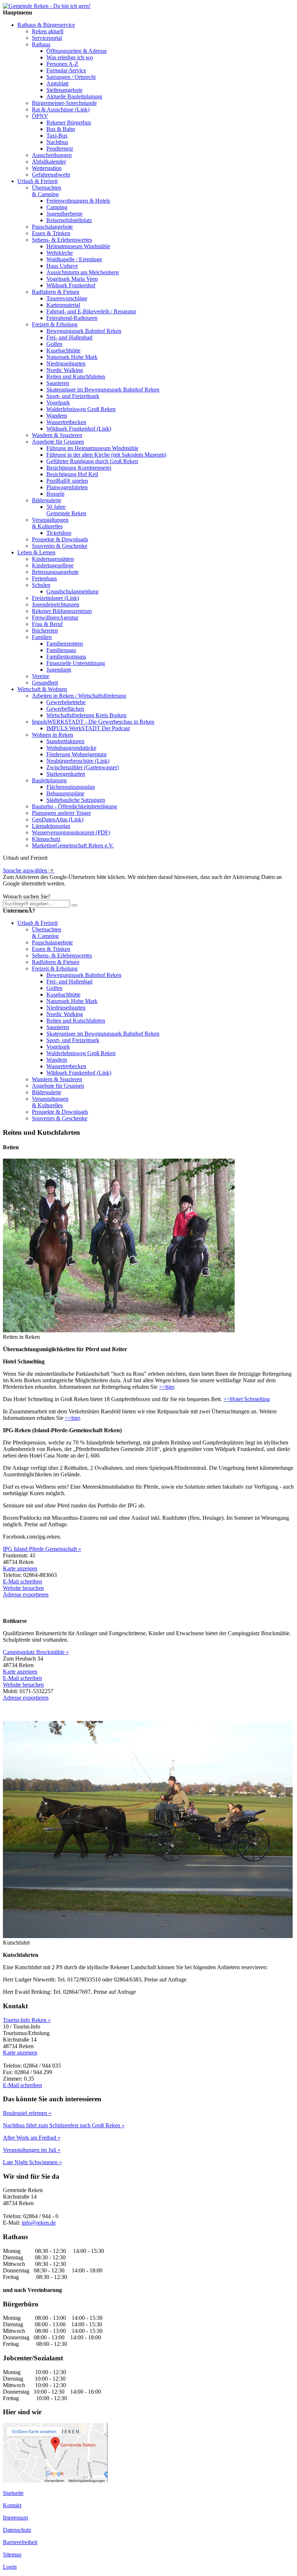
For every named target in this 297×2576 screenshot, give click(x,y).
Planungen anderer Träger (61, 813)
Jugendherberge (64, 214)
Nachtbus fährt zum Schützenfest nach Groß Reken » (64, 2125)
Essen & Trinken (51, 233)
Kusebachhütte (63, 350)
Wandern (57, 416)
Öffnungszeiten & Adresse (77, 51)
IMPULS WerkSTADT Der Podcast (88, 728)
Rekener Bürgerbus (69, 122)
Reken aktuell (48, 31)
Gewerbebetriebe (66, 702)
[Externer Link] (55, 2481)
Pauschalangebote (52, 227)
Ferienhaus (44, 578)
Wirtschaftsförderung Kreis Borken (86, 715)
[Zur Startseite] (47, 6)
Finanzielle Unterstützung (76, 663)
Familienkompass (66, 657)
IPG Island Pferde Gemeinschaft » (42, 1549)
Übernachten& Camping (47, 191)
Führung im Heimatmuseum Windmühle (92, 448)
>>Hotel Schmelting (247, 1399)
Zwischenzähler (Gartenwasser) (83, 767)
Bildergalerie (47, 500)
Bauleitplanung (49, 780)
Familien (42, 637)
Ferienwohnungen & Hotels (78, 201)
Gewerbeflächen (65, 709)
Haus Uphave (62, 266)
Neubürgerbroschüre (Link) (78, 761)
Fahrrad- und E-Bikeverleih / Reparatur (91, 311)
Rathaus (41, 44)
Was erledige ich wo (70, 57)
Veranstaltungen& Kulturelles (50, 523)
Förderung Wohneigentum (76, 754)
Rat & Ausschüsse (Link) (61, 109)
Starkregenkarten (66, 774)
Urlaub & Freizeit (37, 181)
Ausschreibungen (52, 155)
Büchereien (45, 631)
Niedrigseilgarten (66, 363)
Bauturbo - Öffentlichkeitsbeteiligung (74, 806)
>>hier (166, 1387)
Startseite (13, 2493)
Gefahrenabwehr (51, 175)
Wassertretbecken (66, 422)
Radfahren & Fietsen (56, 292)
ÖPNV (40, 116)
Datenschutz (17, 2530)
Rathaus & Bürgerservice (46, 25)
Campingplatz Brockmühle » (36, 1652)
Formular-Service (66, 70)
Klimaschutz (46, 839)
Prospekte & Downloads (60, 539)
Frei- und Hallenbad (69, 337)
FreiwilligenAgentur (55, 617)
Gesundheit (45, 683)
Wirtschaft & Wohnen (42, 689)
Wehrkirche (60, 253)
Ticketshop (59, 533)
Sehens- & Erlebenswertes (62, 240)
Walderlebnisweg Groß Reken (81, 409)
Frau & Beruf (47, 624)
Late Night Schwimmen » (32, 2162)
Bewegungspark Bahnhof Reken (84, 331)
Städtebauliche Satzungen (76, 800)
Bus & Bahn (61, 129)
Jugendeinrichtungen (56, 604)
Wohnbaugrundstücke (71, 748)
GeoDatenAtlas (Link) (58, 819)
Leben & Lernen (36, 552)
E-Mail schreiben (22, 1581)
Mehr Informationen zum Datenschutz (46, 890)
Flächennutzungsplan (71, 787)
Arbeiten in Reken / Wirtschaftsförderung (79, 696)
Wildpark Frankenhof (71, 285)
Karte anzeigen (20, 1568)
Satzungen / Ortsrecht (71, 77)
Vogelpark (58, 403)
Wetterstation (47, 168)
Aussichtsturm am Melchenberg (83, 272)
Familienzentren (65, 644)
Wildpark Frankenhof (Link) (79, 429)
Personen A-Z (62, 64)
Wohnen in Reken (53, 735)
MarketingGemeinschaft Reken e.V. (73, 845)
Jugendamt (59, 670)
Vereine (41, 676)
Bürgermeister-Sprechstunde (64, 103)
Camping (57, 207)
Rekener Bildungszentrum (62, 611)
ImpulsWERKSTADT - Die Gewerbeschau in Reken (93, 722)
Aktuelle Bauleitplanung (74, 96)
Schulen (41, 585)
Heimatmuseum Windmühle (78, 246)
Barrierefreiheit (20, 2542)
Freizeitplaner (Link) (55, 598)
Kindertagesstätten (53, 559)
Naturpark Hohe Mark (72, 357)
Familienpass (61, 650)
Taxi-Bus (57, 136)
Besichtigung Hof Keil (72, 474)
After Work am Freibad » (32, 2138)
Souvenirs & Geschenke (60, 546)
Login (10, 2567)
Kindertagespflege (53, 565)
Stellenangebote (64, 90)
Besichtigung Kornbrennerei (79, 468)
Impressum (15, 2518)
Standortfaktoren (65, 741)
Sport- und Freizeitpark (73, 396)
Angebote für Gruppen (58, 442)
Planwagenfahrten (67, 487)
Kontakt (12, 2505)
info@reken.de (39, 2223)
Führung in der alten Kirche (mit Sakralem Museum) (106, 455)
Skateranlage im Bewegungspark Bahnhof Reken (103, 390)
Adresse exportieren (26, 1594)
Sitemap (12, 2554)
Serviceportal (47, 38)
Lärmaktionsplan (51, 826)
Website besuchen (23, 1588)
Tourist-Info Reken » (27, 2020)
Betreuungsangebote (55, 572)
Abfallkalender (49, 162)
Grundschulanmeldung (72, 591)
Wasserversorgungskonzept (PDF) (71, 832)
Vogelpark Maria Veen (72, 279)
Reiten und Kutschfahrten (76, 377)
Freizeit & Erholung (55, 324)
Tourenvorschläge (67, 298)
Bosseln (55, 494)
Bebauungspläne (65, 793)
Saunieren (58, 383)
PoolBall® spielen (67, 481)
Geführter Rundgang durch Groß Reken (92, 461)
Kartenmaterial (63, 305)
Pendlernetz (60, 149)
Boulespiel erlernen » (27, 2113)
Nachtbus (57, 142)
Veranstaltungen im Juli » (32, 2150)
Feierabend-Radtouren (72, 318)
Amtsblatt (57, 83)
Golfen (54, 344)
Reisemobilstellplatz (69, 220)
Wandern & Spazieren (57, 435)
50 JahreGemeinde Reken (66, 510)
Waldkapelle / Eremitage (74, 259)
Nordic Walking (65, 370)
